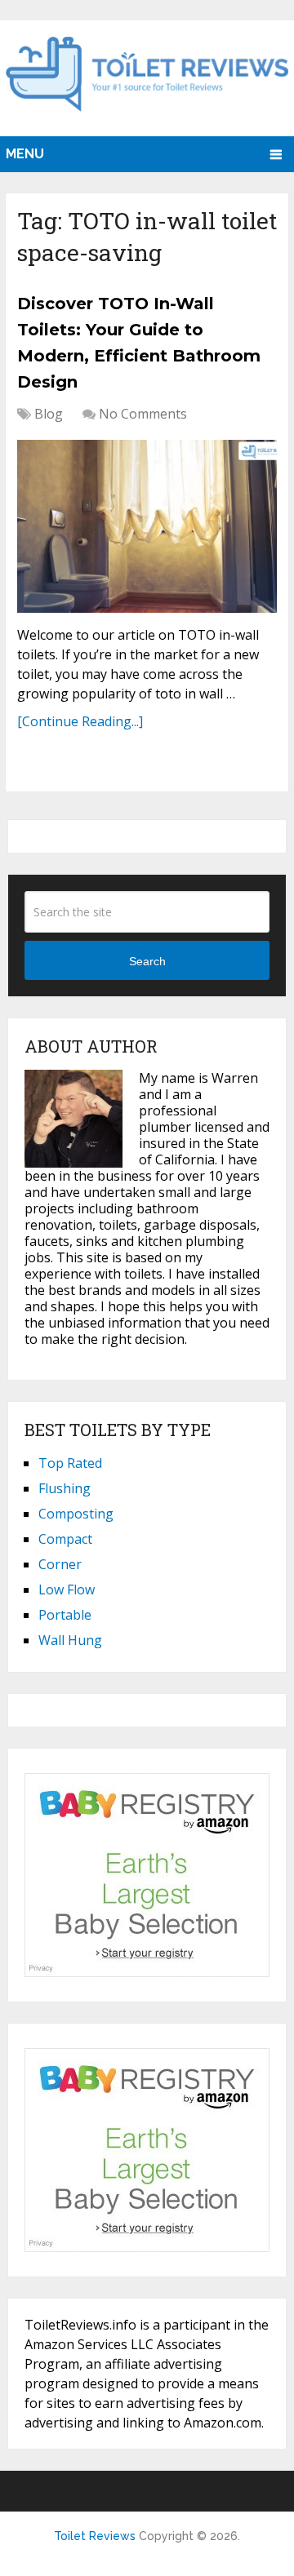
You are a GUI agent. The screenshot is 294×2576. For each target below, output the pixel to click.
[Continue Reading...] (80, 721)
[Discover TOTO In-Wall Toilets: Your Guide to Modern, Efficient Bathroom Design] (147, 526)
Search (147, 961)
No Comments (143, 414)
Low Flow (67, 1589)
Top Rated (70, 1463)
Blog (49, 414)
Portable (65, 1615)
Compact (65, 1539)
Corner (60, 1564)
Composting (76, 1514)
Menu (25, 154)
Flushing (65, 1488)
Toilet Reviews (95, 2536)
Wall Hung (70, 1640)
